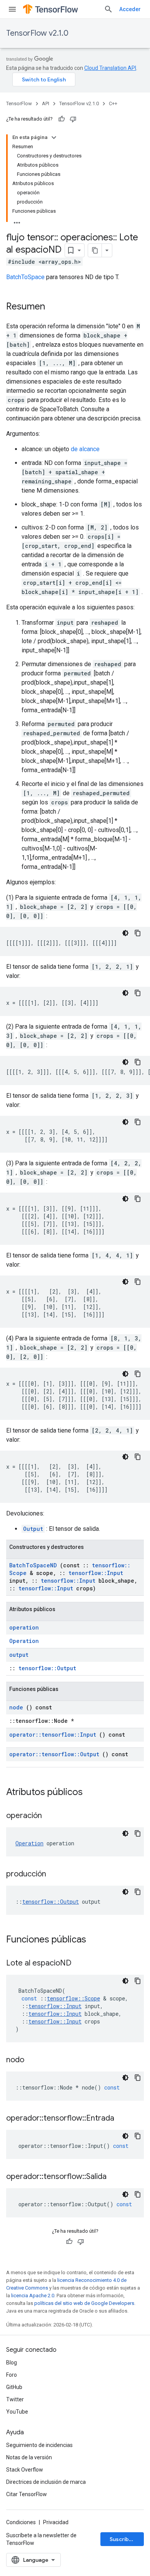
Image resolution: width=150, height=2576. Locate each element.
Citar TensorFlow (27, 2494)
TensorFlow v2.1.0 (37, 33)
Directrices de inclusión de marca (46, 2482)
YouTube (17, 2412)
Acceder (130, 9)
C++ (113, 103)
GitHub (14, 2387)
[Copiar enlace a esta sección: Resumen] (53, 307)
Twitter (15, 2399)
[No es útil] (73, 119)
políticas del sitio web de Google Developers (84, 2303)
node (16, 1707)
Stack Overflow (25, 2470)
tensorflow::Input (96, 1573)
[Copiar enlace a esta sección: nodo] (34, 2060)
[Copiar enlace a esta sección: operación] (52, 1816)
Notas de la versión (29, 2457)
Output (33, 1529)
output (19, 1655)
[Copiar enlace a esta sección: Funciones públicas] (96, 1940)
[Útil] (62, 119)
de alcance (85, 449)
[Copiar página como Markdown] (95, 250)
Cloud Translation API (110, 68)
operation (24, 1627)
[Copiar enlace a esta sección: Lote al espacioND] (81, 1964)
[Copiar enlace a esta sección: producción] (56, 1875)
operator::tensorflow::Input (53, 1735)
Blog (12, 2363)
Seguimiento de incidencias (39, 2445)
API (46, 103)
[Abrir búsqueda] (108, 9)
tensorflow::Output (47, 1668)
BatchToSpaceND (33, 1565)
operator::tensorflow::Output (54, 1754)
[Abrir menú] (12, 9)
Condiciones (21, 2522)
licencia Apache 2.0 (33, 2296)
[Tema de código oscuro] (125, 933)
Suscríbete (124, 2539)
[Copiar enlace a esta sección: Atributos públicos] (93, 1793)
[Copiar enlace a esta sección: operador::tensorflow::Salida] (116, 2177)
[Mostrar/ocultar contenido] (54, 137)
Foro (12, 2375)
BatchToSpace (25, 277)
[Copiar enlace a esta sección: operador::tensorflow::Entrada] (124, 2119)
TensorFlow (19, 103)
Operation (24, 1641)
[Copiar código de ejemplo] (138, 933)
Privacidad (56, 2522)
